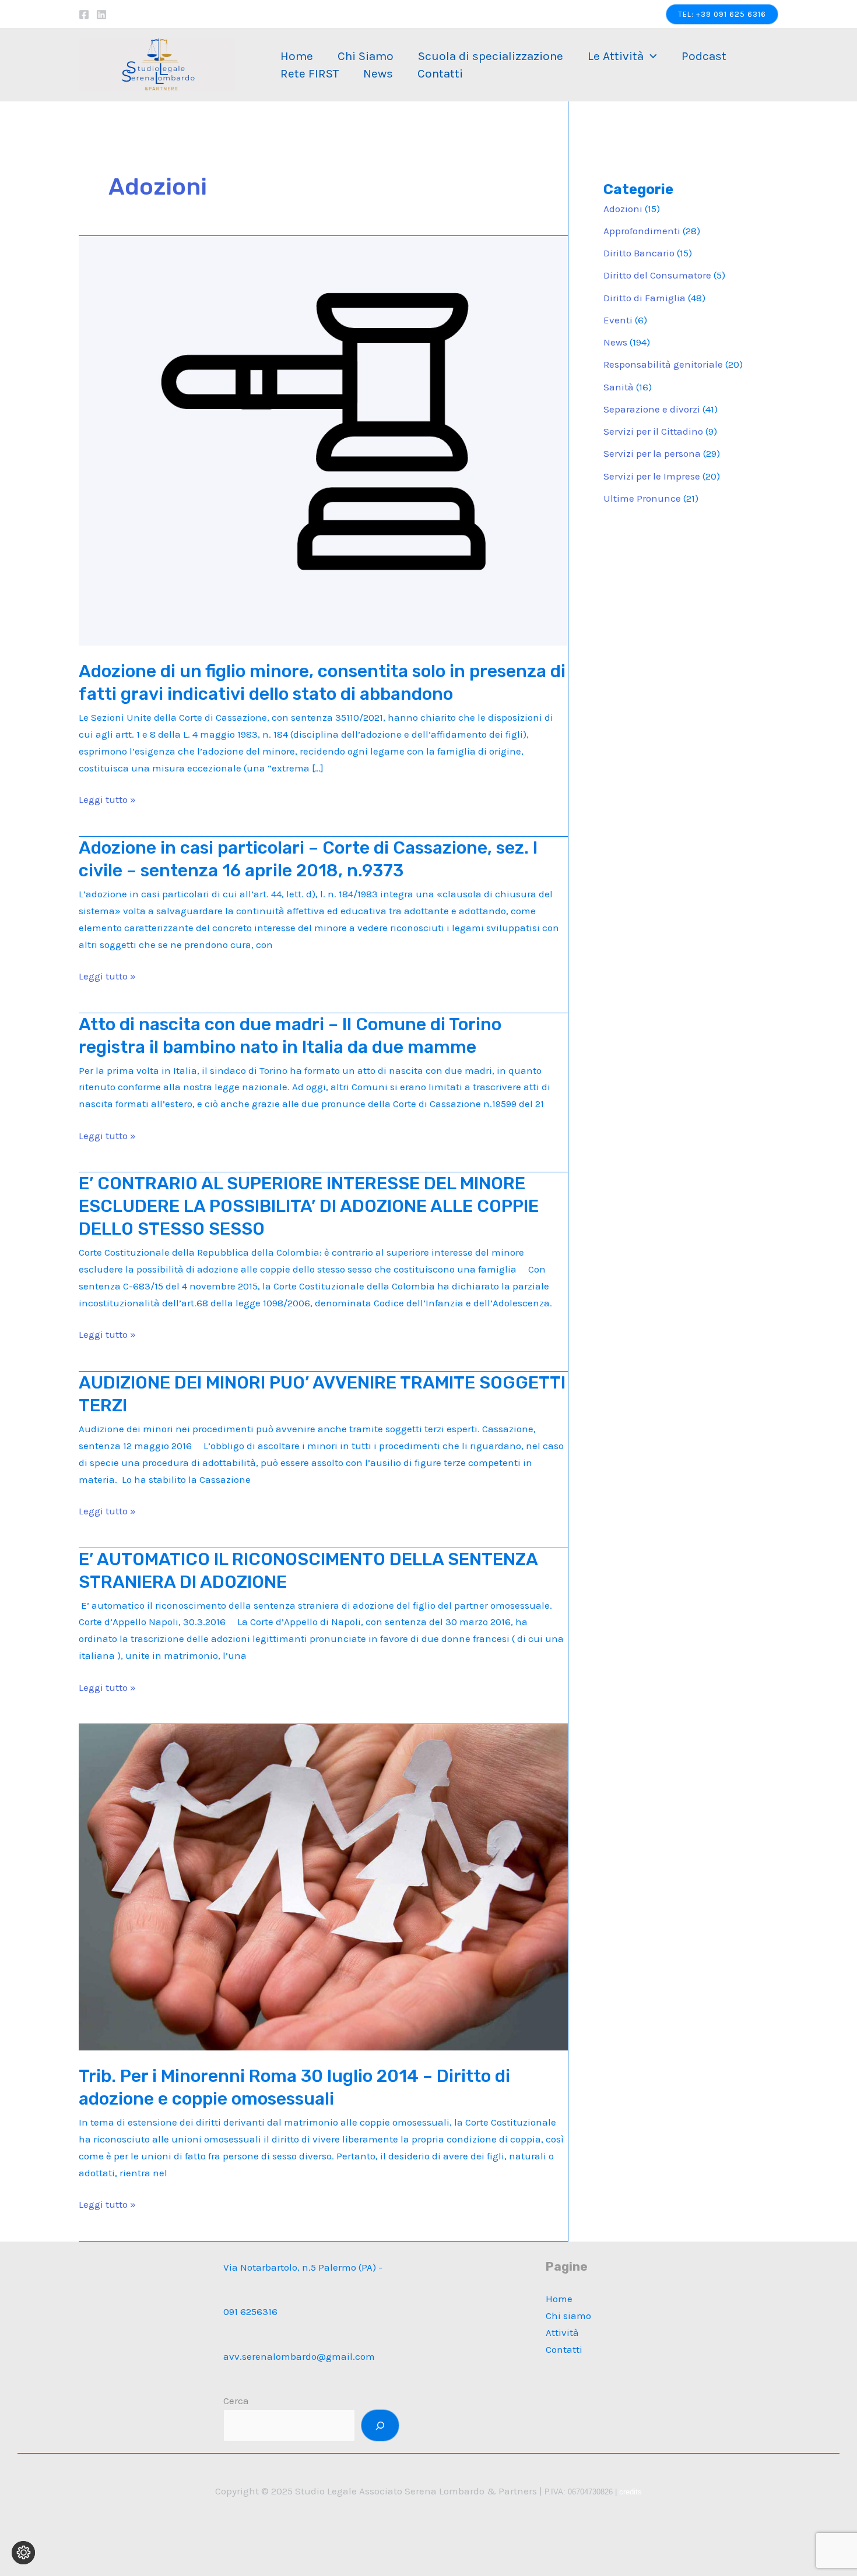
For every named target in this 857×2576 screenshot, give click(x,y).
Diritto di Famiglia (644, 298)
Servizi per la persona (652, 453)
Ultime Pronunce (642, 498)
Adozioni (623, 209)
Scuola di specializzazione (491, 56)
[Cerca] (380, 2425)
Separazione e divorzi (652, 409)
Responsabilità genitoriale (663, 364)
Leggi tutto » (107, 801)
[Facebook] (84, 15)
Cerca (236, 2401)
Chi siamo (568, 2316)
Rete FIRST (310, 73)
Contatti (440, 73)
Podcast (704, 56)
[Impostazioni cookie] (23, 2553)
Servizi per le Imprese (652, 476)
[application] (650, 56)
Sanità (619, 387)
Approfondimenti (642, 231)
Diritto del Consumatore (657, 275)
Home (297, 56)
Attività (562, 2332)
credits (631, 2492)
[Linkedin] (101, 15)
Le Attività (616, 56)
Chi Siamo (366, 56)
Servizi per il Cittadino (653, 431)
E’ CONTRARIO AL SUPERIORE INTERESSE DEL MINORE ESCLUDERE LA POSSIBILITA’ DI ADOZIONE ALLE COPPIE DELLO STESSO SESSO (309, 1206)
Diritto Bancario (639, 253)
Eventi (618, 320)
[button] (722, 14)
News (378, 73)
